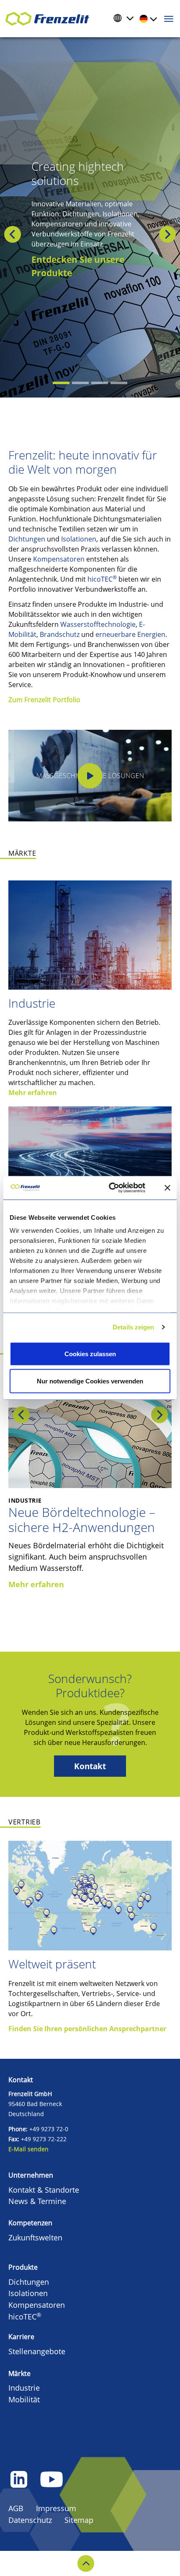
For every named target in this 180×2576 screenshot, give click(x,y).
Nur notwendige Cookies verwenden (90, 1381)
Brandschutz (60, 634)
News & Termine (37, 2201)
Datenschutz (30, 2520)
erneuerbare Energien (130, 634)
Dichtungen (27, 539)
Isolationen (79, 539)
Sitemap (79, 2520)
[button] (2, 234)
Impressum (56, 2508)
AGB (16, 2508)
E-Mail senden (28, 2149)
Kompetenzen (30, 2223)
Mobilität (24, 2399)
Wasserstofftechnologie (98, 624)
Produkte (23, 2267)
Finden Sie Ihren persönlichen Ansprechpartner (87, 2029)
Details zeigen (133, 1327)
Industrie (32, 1003)
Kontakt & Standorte (44, 2190)
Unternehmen (31, 2175)
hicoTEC (102, 579)
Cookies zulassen (90, 1353)
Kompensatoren (59, 559)
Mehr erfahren (33, 1093)
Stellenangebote (37, 2351)
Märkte (19, 2373)
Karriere (21, 2337)
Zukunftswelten (35, 2237)
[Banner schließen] (167, 1188)
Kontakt (90, 1766)
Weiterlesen (57, 266)
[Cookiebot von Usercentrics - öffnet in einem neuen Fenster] (118, 1188)
